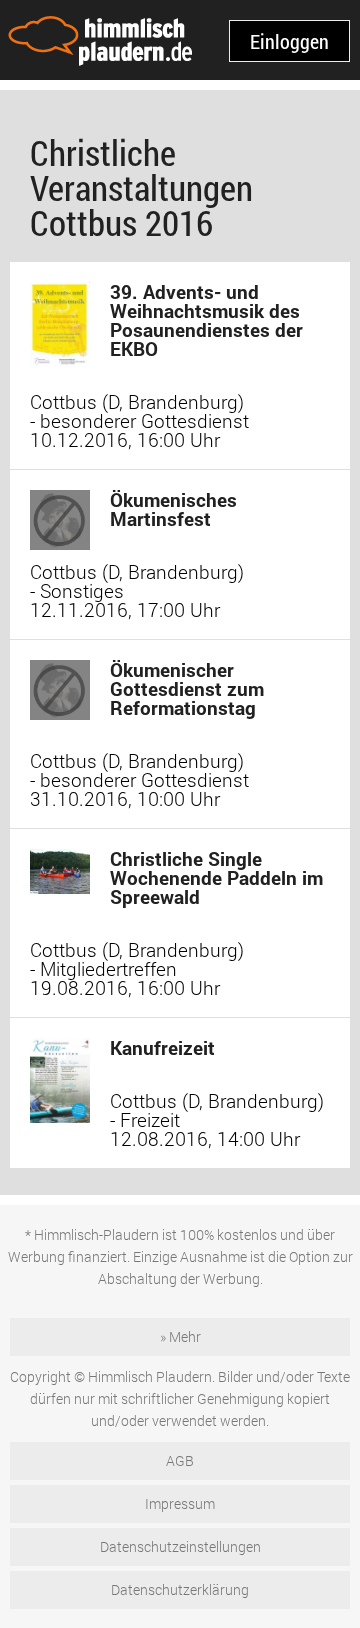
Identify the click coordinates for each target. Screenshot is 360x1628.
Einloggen (289, 41)
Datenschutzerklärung (180, 1589)
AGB (180, 1460)
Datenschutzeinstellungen (180, 1546)
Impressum (180, 1503)
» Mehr (180, 1336)
